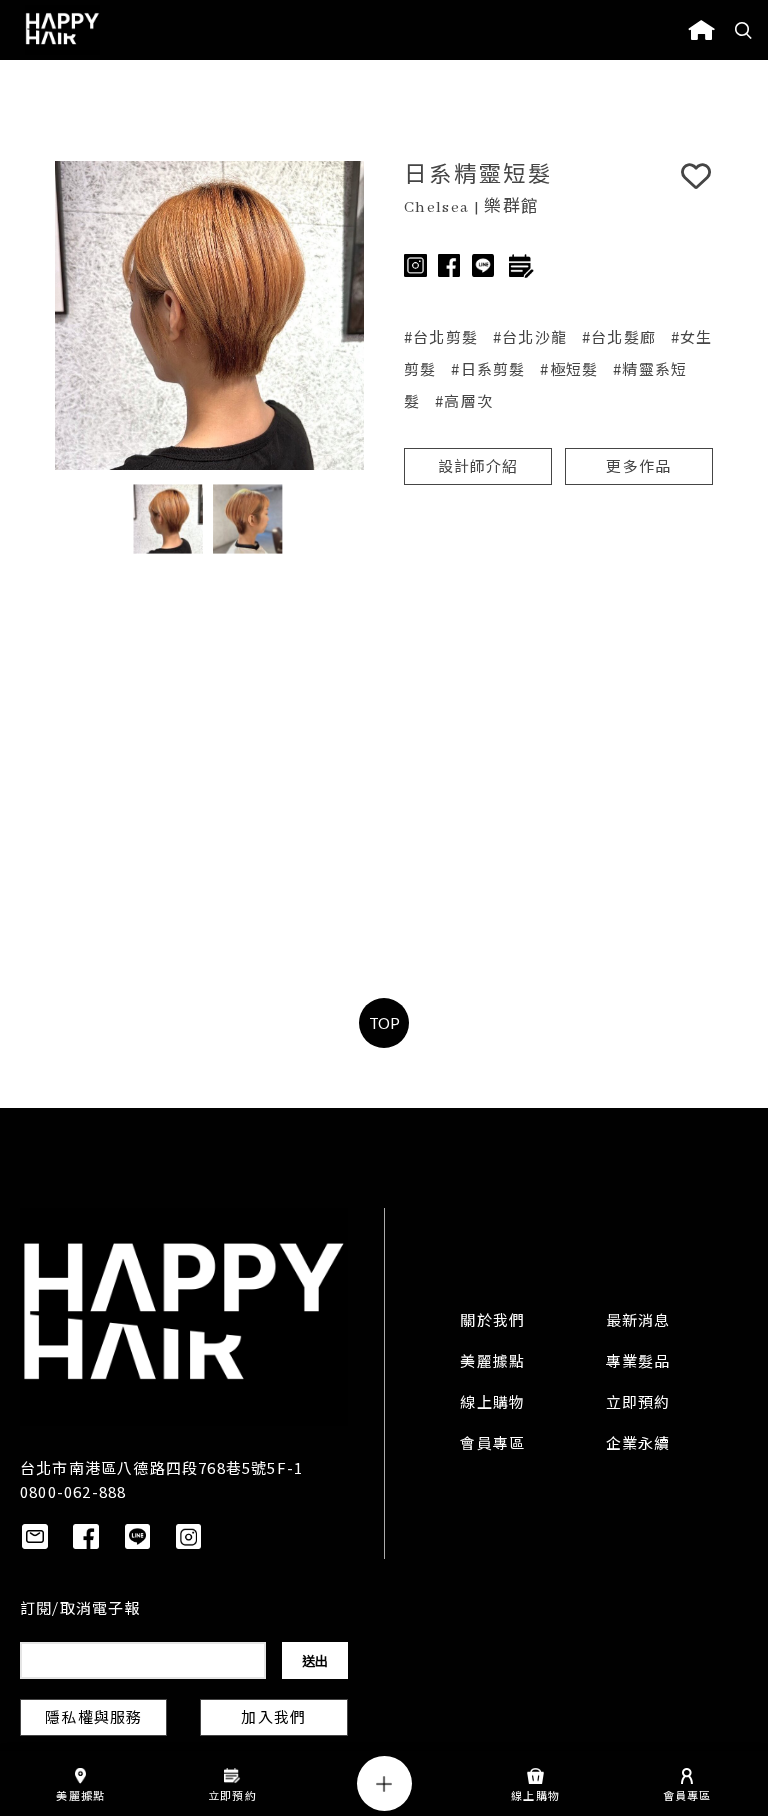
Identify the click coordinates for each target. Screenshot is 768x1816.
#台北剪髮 (441, 336)
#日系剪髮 (488, 368)
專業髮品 (638, 1363)
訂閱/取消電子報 (80, 1610)
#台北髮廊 (619, 336)
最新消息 (638, 1322)
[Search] (744, 30)
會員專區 (492, 1445)
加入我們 (273, 1719)
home (701, 30)
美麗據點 (492, 1363)
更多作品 (638, 468)
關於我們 (492, 1322)
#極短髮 (569, 368)
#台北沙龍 (530, 336)
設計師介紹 (478, 468)
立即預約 (638, 1404)
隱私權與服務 (93, 1719)
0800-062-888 (73, 1491)
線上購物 (492, 1404)
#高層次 (464, 400)
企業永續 (638, 1445)
